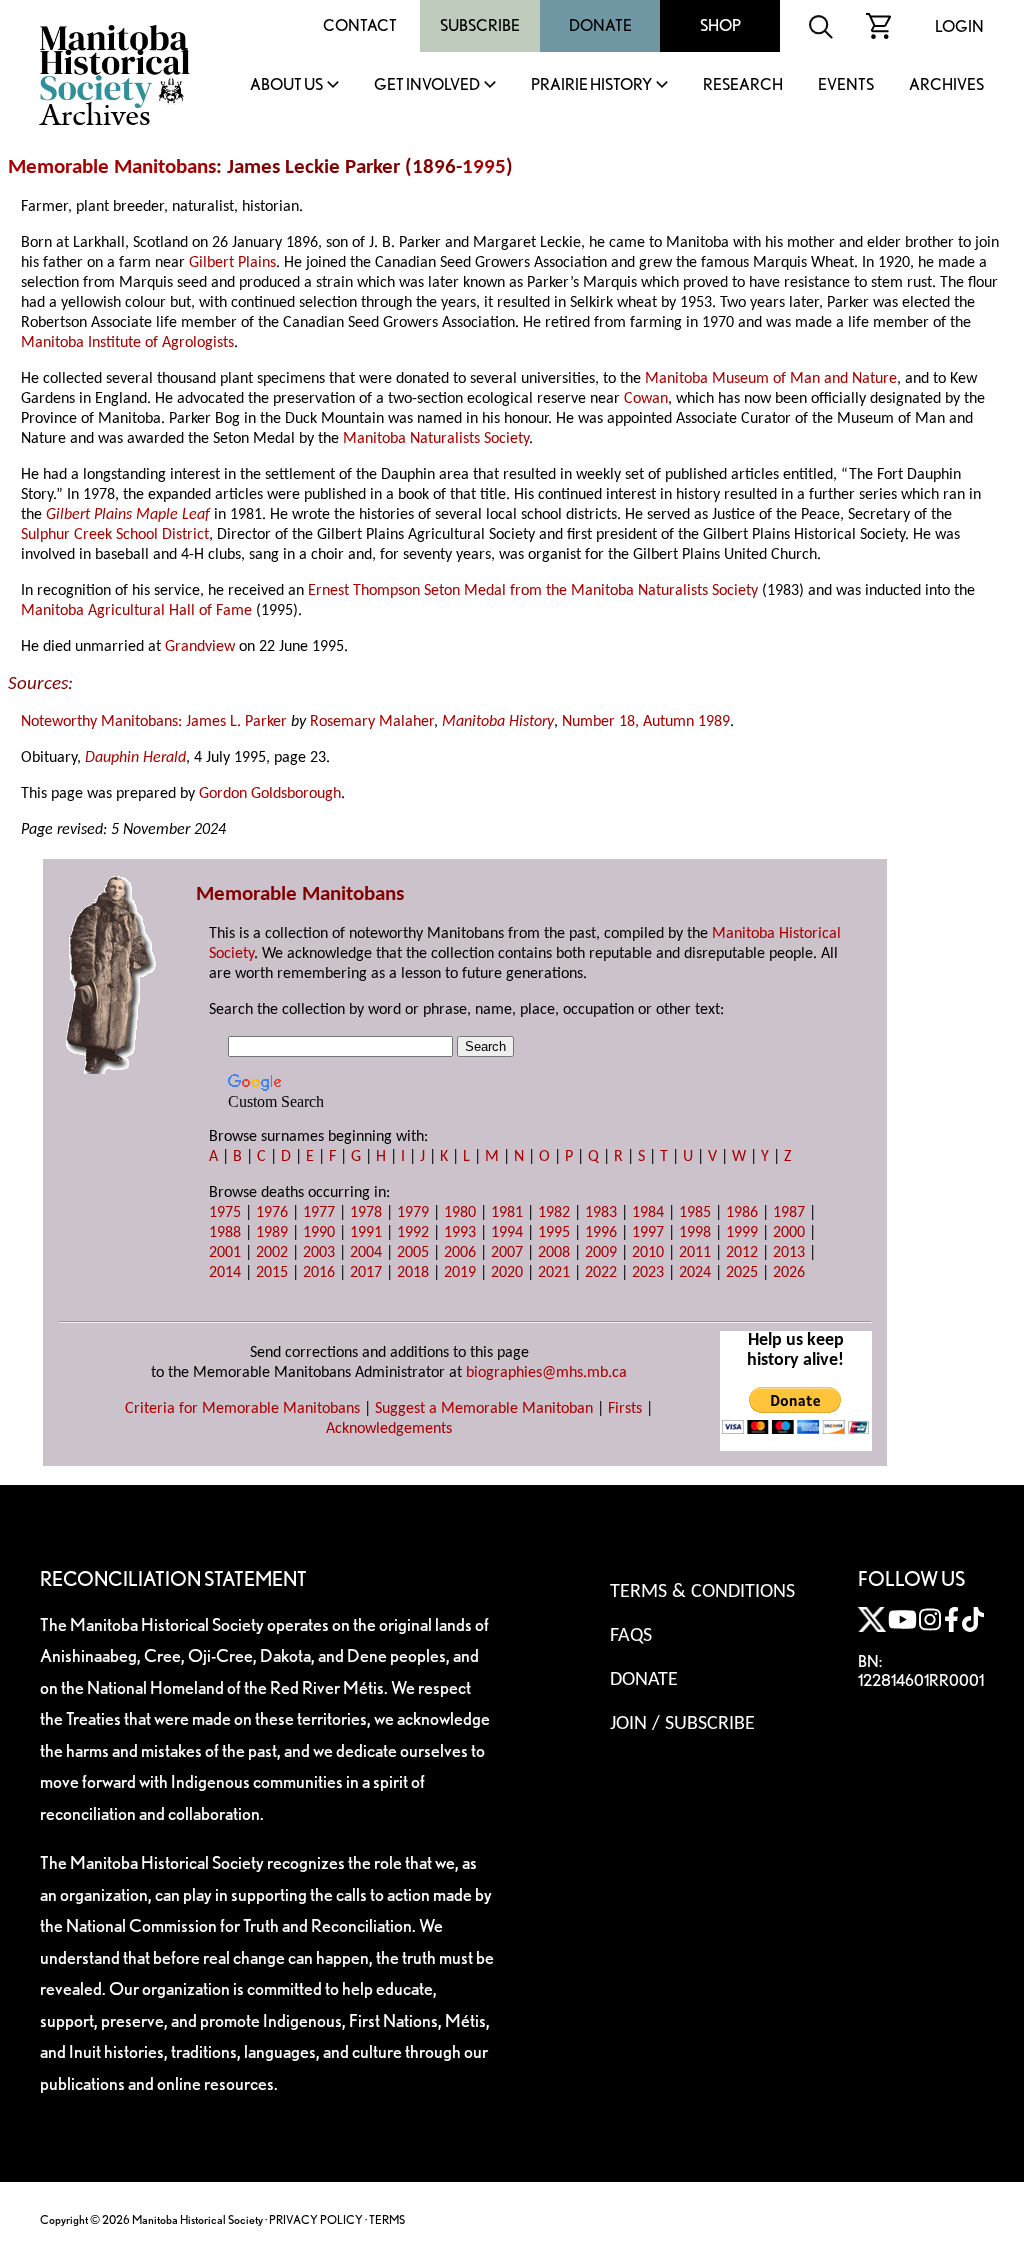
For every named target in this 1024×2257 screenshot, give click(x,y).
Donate (600, 25)
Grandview (200, 647)
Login (959, 26)
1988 (225, 1233)
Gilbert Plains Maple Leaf (128, 515)
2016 (319, 1273)
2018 (413, 1273)
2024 (695, 1273)
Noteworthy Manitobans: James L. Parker (154, 722)
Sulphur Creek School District (115, 535)
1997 (648, 1233)
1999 (742, 1233)
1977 (319, 1213)
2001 (225, 1253)
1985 (695, 1213)
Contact (360, 25)
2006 (460, 1253)
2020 (507, 1273)
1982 (554, 1213)
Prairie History (591, 85)
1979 (413, 1213)
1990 (319, 1233)
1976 (272, 1213)
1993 (460, 1233)
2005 (413, 1253)
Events (846, 85)
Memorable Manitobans (112, 167)
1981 (507, 1213)
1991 (366, 1233)
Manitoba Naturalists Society (436, 439)
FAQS (631, 1636)
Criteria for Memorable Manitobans (242, 1409)
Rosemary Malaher (372, 722)
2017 (366, 1273)
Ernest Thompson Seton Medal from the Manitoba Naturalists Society (533, 591)
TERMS (387, 2219)
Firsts (625, 1409)
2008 (554, 1253)
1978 (366, 1213)
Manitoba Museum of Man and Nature (771, 379)
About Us (286, 85)
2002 (272, 1253)
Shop (720, 25)
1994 (507, 1233)
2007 (507, 1253)
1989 (272, 1233)
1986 (742, 1213)
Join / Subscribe (682, 1724)
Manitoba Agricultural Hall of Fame (136, 611)
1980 (460, 1213)
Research (743, 85)
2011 (695, 1253)
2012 (742, 1253)
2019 (460, 1273)
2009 (601, 1253)
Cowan (646, 399)
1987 (789, 1213)
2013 (789, 1253)
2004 (366, 1253)
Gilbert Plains (232, 263)
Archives (946, 85)
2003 (319, 1253)
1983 (601, 1213)
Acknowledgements (389, 1429)
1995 (484, 167)
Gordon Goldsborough (270, 794)
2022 (601, 1273)
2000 (789, 1233)
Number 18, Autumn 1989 (646, 722)
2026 (789, 1273)
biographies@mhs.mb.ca (546, 1373)
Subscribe (480, 25)
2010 (648, 1253)
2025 (742, 1273)
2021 (554, 1273)
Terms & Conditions (702, 1592)
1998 (695, 1233)
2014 (225, 1273)
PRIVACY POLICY (316, 2219)
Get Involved (427, 85)
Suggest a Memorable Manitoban (484, 1409)
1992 (413, 1233)
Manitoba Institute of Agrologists (127, 343)
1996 (601, 1233)
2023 (648, 1273)
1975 (225, 1213)
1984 (648, 1213)
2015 (272, 1273)
